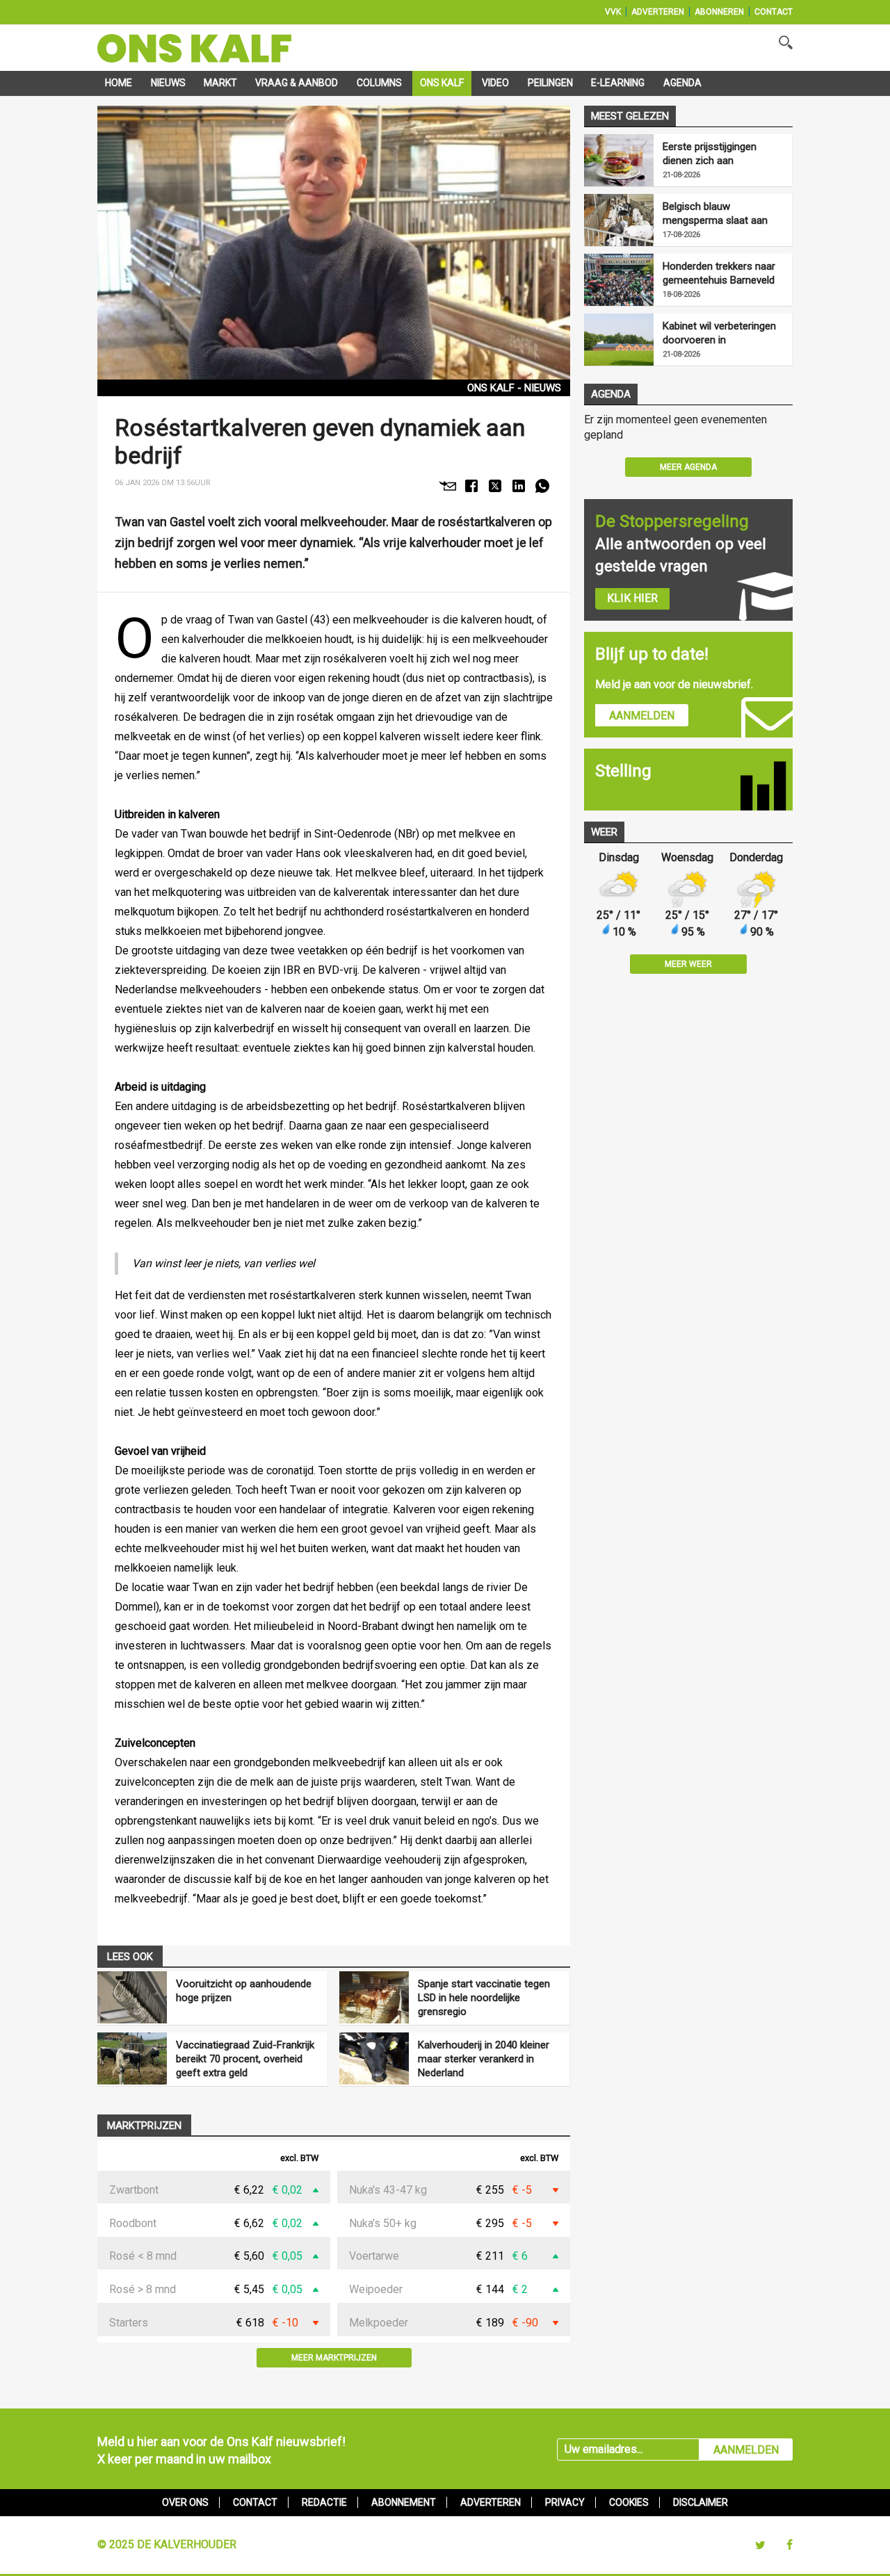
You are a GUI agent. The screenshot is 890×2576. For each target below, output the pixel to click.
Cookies (629, 2502)
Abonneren (719, 12)
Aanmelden (642, 716)
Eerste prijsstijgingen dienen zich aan (710, 154)
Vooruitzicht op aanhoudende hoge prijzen (244, 1991)
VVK (613, 12)
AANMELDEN (746, 2450)
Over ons (185, 2502)
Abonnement (404, 2502)
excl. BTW (299, 2159)
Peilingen (550, 83)
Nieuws (168, 83)
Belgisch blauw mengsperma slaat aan (715, 213)
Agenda (682, 83)
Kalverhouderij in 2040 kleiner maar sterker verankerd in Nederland (484, 2059)
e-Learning (618, 83)
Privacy (565, 2502)
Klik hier (632, 598)
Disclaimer (701, 2502)
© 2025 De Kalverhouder (167, 2544)
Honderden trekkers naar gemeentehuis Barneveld (719, 273)
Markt (220, 83)
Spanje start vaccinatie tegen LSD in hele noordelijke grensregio (484, 1998)
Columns (379, 83)
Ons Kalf (442, 83)
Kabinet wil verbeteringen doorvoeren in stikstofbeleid (719, 333)
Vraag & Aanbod (297, 83)
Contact (774, 12)
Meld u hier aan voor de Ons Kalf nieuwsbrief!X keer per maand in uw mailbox (221, 2450)
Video (495, 83)
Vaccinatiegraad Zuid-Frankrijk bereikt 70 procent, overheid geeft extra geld (245, 2059)
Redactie (324, 2502)
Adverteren (658, 12)
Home (119, 83)
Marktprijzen (144, 2126)
